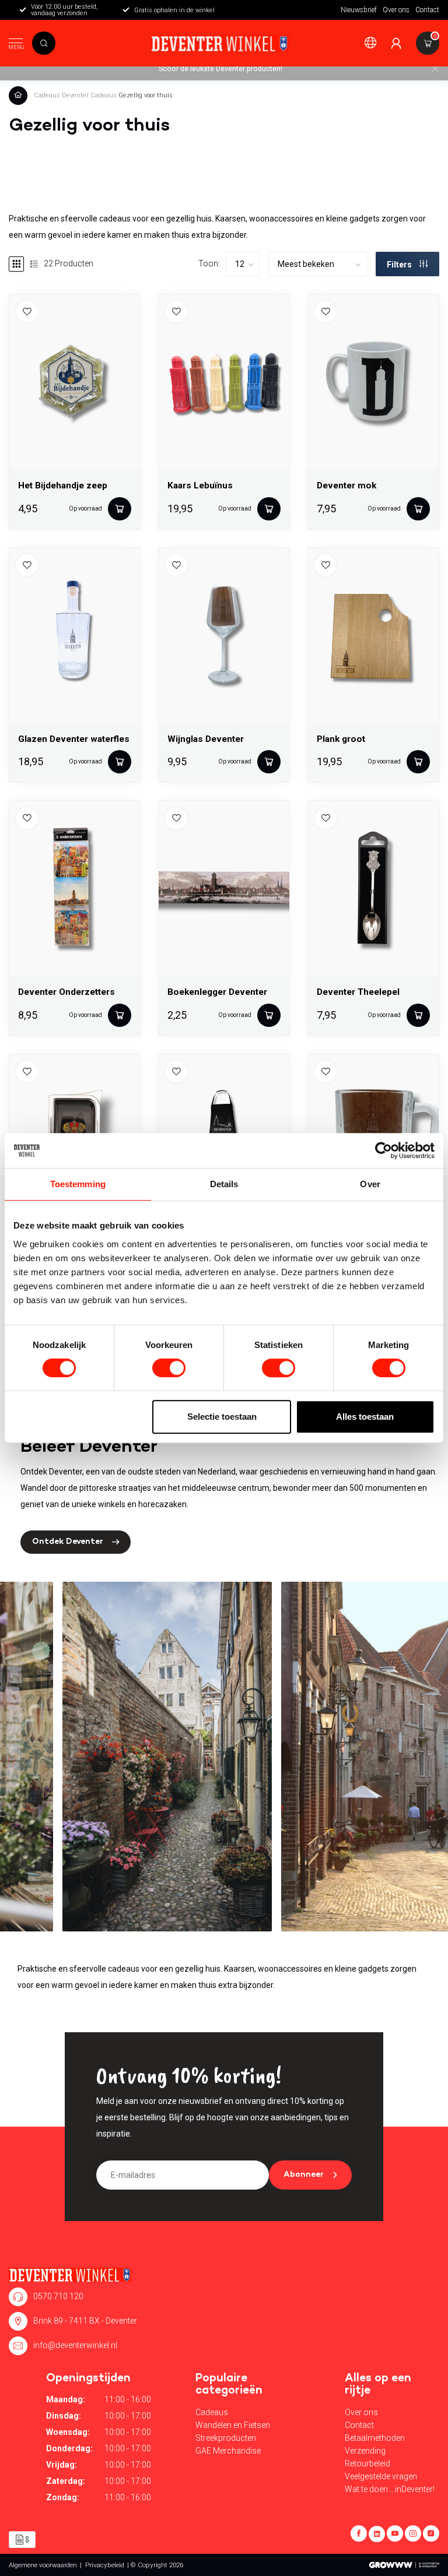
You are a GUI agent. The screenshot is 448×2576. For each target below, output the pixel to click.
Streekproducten (226, 2438)
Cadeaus (47, 95)
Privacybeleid (105, 2565)
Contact (427, 10)
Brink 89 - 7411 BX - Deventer (85, 2321)
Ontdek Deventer (68, 1542)
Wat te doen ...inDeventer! (390, 2489)
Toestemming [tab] (78, 1184)
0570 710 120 (58, 2296)
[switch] (169, 1368)
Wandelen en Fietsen (233, 2425)
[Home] (20, 95)
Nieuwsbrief (359, 10)
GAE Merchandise (228, 2451)
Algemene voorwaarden (43, 2565)
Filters (400, 265)
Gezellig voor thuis (146, 95)
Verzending (365, 2451)
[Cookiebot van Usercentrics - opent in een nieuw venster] (384, 1150)
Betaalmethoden (375, 2438)
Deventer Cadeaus (89, 95)
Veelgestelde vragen (381, 2476)
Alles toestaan (365, 1417)
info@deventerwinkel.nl (75, 2345)
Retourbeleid (367, 2464)
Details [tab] (224, 1184)
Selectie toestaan (222, 1417)
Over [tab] (370, 1184)
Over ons (396, 10)
